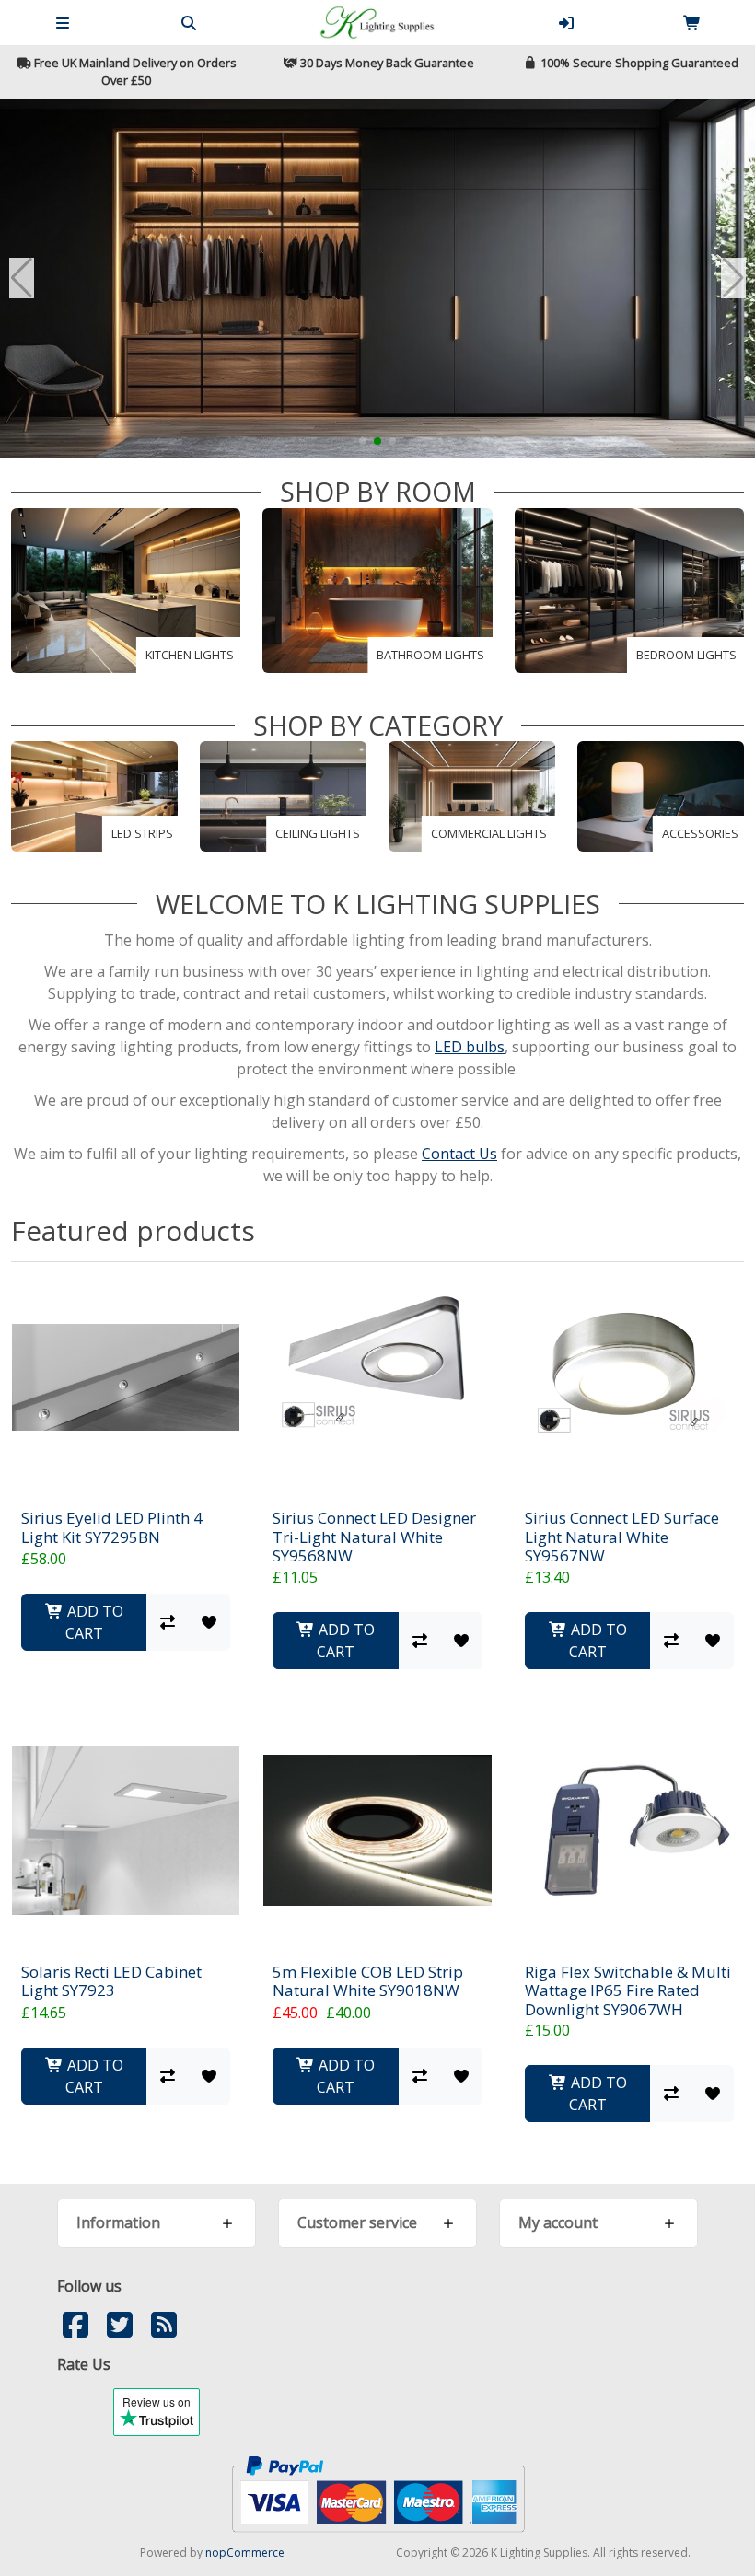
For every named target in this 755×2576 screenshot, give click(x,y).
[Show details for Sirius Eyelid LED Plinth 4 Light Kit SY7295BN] (126, 1377)
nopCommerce (245, 2553)
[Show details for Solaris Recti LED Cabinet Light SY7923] (126, 1831)
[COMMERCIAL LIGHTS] (472, 795)
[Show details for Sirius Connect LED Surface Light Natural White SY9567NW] (629, 1377)
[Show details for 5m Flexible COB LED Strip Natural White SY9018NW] (377, 1831)
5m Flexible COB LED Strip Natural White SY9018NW (368, 1982)
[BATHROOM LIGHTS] (377, 589)
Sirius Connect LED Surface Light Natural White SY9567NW (622, 1537)
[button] (363, 441)
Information (118, 2222)
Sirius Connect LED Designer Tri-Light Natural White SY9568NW (374, 1537)
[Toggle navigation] (63, 23)
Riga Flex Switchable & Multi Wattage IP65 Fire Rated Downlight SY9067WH (628, 1991)
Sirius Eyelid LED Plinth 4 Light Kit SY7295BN (112, 1528)
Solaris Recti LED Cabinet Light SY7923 (111, 1982)
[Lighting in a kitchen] (377, 278)
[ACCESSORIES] (661, 795)
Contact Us (459, 1154)
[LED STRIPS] (94, 795)
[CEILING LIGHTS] (283, 795)
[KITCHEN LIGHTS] (126, 589)
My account (558, 2222)
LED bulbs (470, 1047)
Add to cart (93, 1622)
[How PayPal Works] (378, 2493)
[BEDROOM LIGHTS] (629, 589)
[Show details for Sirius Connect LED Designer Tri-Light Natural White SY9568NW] (377, 1377)
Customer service (357, 2222)
